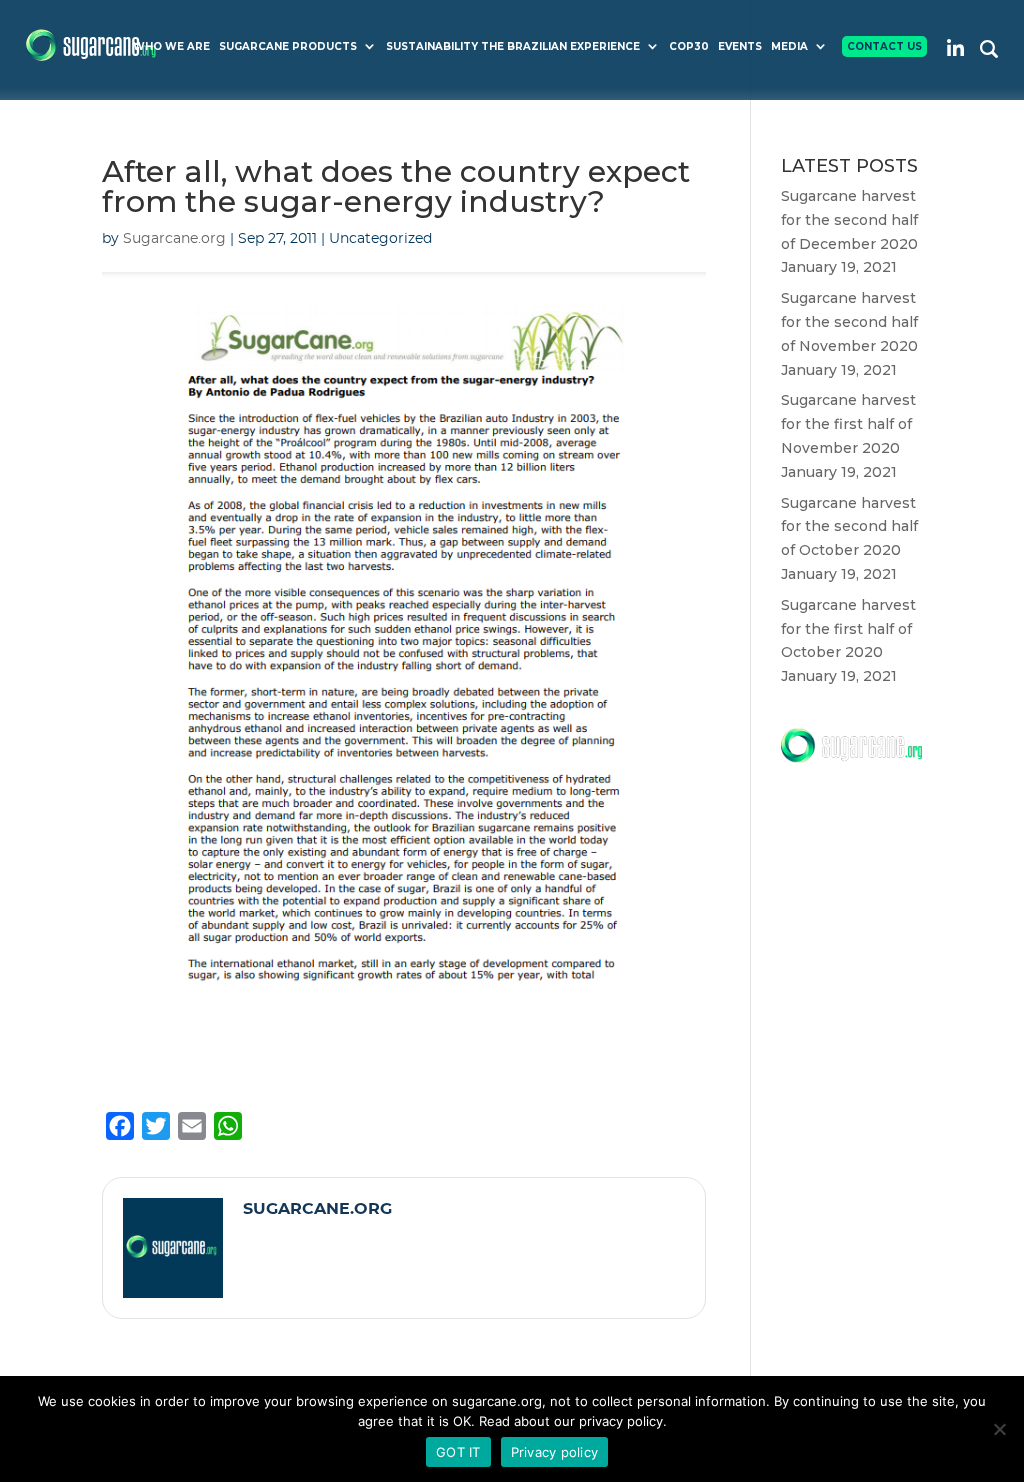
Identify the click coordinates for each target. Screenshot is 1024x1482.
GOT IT (458, 1452)
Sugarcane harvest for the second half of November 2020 (849, 322)
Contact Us (884, 46)
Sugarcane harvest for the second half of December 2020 (849, 220)
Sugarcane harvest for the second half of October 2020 (849, 527)
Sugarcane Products (288, 47)
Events (740, 47)
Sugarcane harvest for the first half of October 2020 (848, 629)
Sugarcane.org (174, 239)
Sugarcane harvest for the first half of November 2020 (848, 424)
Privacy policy (555, 1452)
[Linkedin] (955, 47)
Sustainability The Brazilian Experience (513, 47)
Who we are (171, 47)
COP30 (689, 47)
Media (789, 47)
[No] (999, 1429)
